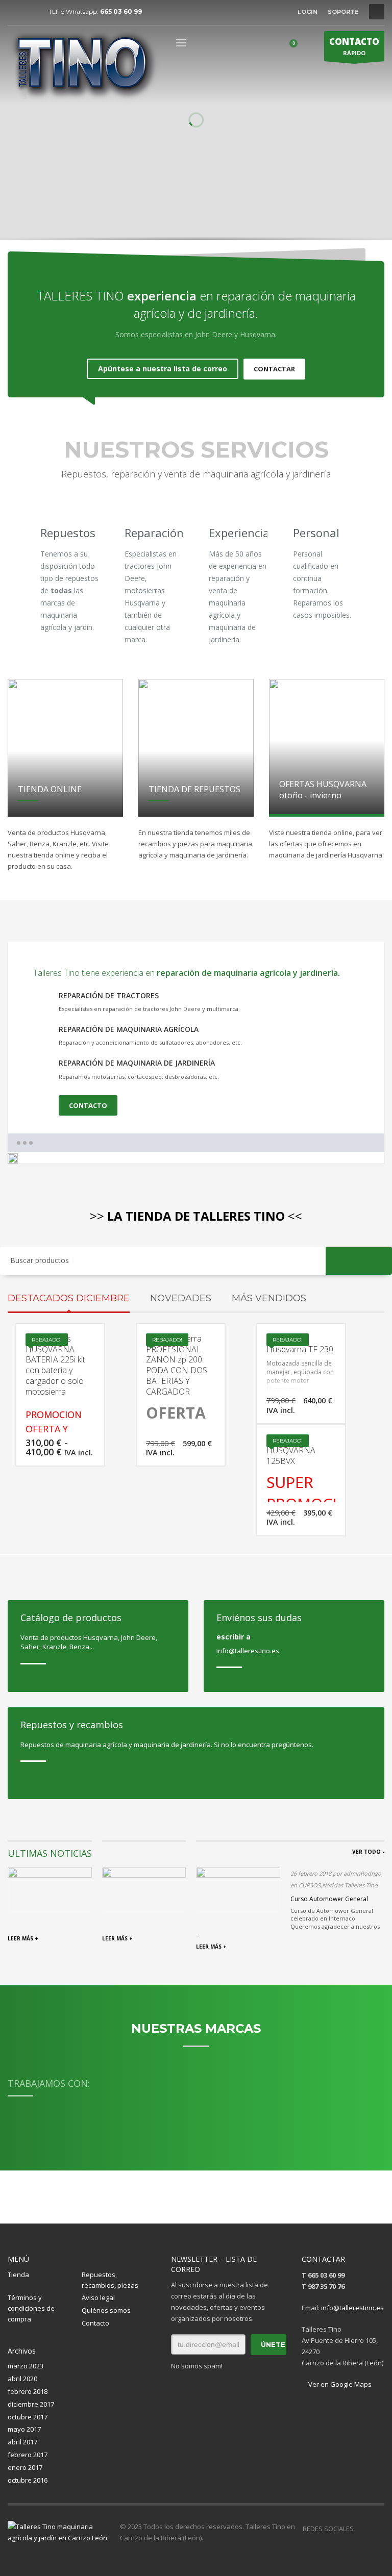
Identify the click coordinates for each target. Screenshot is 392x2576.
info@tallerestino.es (352, 2308)
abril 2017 (22, 2442)
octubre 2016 (28, 2480)
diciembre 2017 (31, 2404)
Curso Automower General (329, 1899)
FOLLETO (316, 193)
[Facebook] (15, 12)
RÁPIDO (354, 46)
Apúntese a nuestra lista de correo (163, 369)
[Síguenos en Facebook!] (361, 2529)
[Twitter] (31, 12)
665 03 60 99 (121, 11)
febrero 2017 (28, 2455)
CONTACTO (88, 1105)
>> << (196, 1216)
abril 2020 (22, 2379)
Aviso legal (98, 2297)
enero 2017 (25, 2467)
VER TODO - (368, 1852)
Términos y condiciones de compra (31, 2308)
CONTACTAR (274, 369)
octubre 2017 (28, 2417)
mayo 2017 (24, 2429)
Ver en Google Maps (339, 2384)
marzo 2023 (26, 2366)
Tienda (18, 2275)
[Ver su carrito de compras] (297, 45)
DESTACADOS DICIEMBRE (69, 1298)
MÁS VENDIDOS (269, 1298)
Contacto (95, 2323)
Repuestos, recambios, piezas (110, 2280)
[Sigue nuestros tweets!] (377, 2529)
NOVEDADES (181, 1298)
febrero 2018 (28, 2391)
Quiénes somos (106, 2310)
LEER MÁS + (23, 1938)
